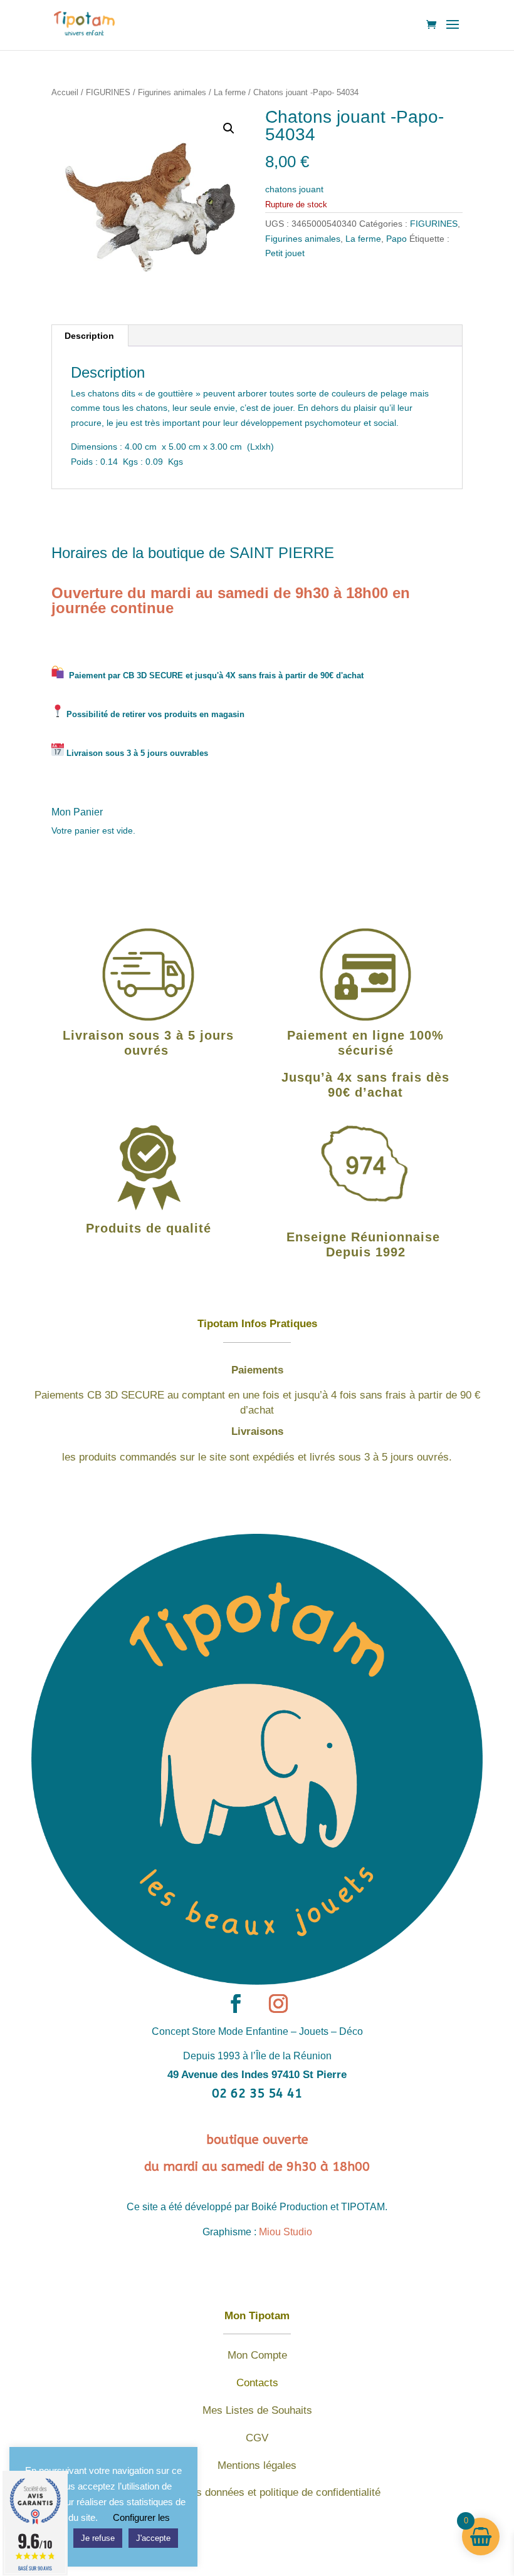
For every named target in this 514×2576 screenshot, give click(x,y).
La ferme (230, 92)
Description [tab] (89, 336)
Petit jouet (285, 253)
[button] (229, 128)
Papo (396, 239)
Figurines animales (172, 92)
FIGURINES (108, 92)
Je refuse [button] (98, 2538)
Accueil (65, 92)
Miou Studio (286, 2232)
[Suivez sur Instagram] (278, 2004)
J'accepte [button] (153, 2538)
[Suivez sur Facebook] (236, 2004)
